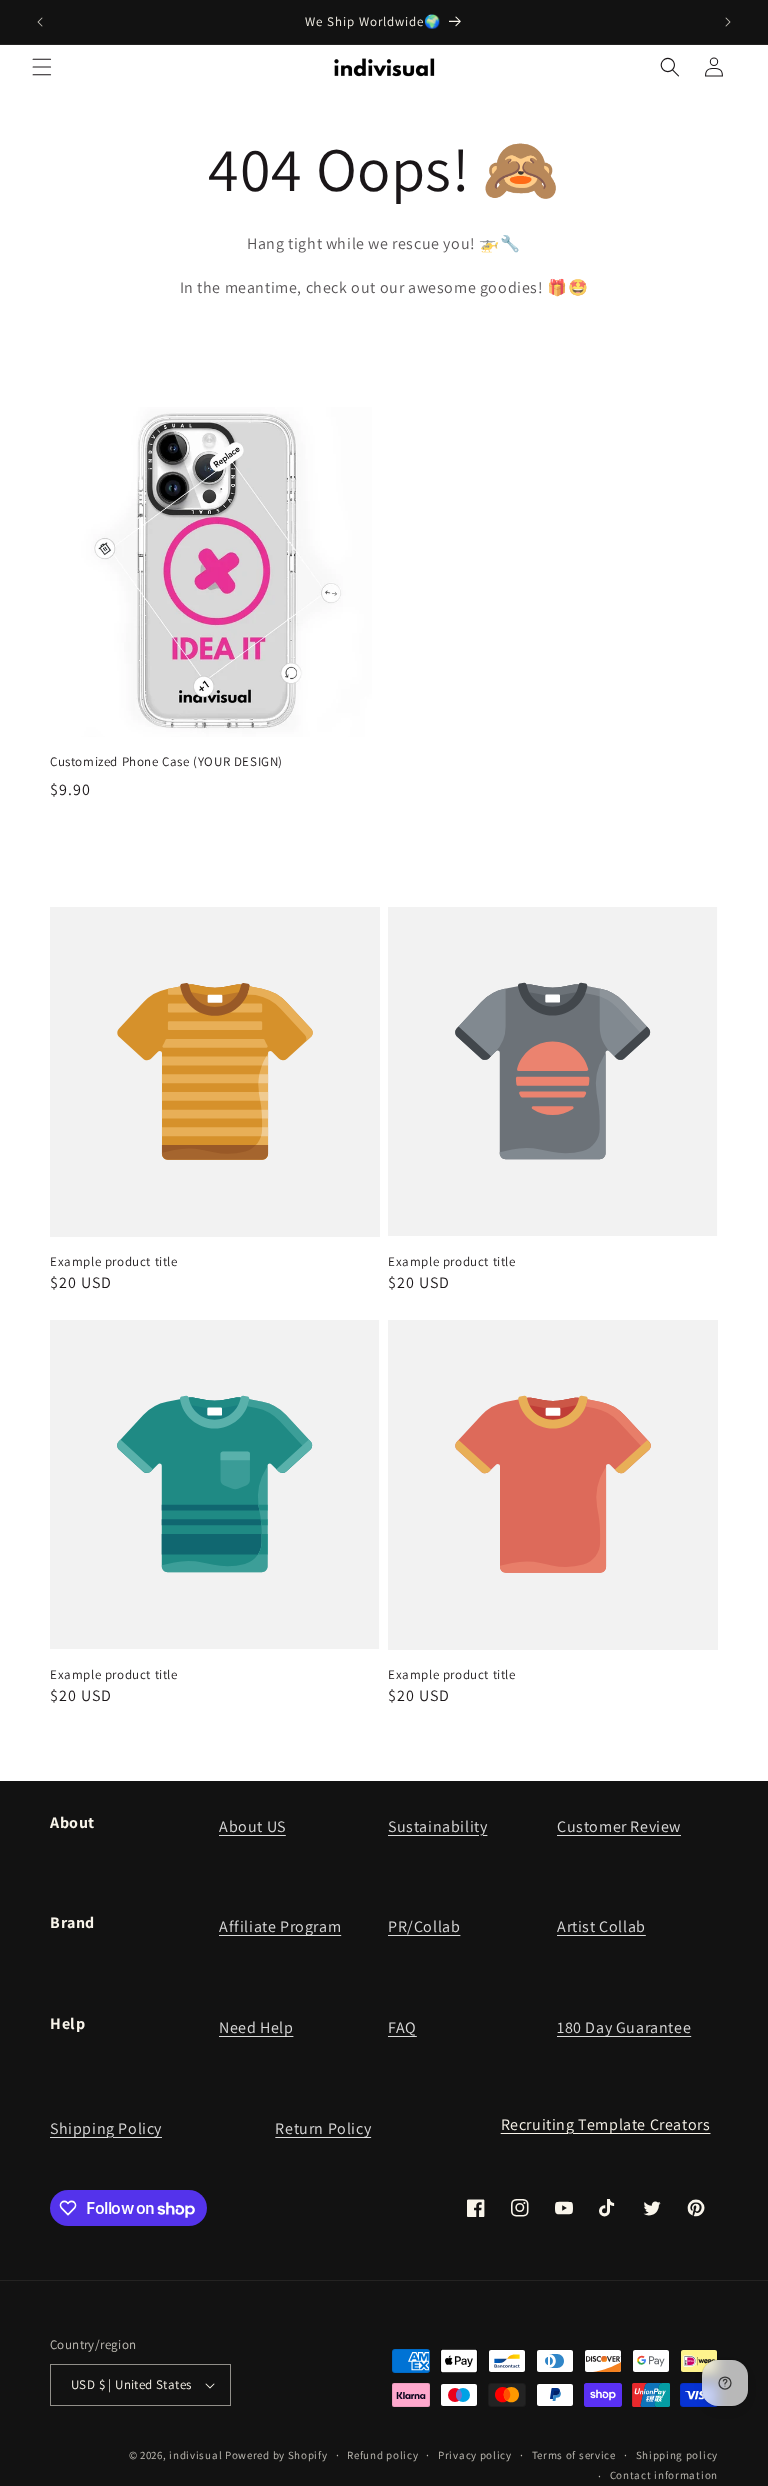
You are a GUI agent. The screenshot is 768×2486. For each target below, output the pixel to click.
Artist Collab (601, 1926)
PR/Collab (424, 1926)
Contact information (664, 2475)
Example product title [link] (114, 1262)
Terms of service (574, 2455)
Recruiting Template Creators (606, 2124)
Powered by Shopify (276, 2455)
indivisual (195, 2455)
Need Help (256, 2027)
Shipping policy (677, 2455)
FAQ (402, 2027)
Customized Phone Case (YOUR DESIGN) (166, 762)
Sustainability (437, 1826)
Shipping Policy (106, 2128)
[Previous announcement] (40, 22)
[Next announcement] (728, 22)
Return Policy (323, 2128)
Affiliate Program (280, 1926)
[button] (42, 67)
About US (252, 1826)
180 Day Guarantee (624, 2027)
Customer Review (619, 1826)
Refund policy (382, 2455)
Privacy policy (475, 2455)
